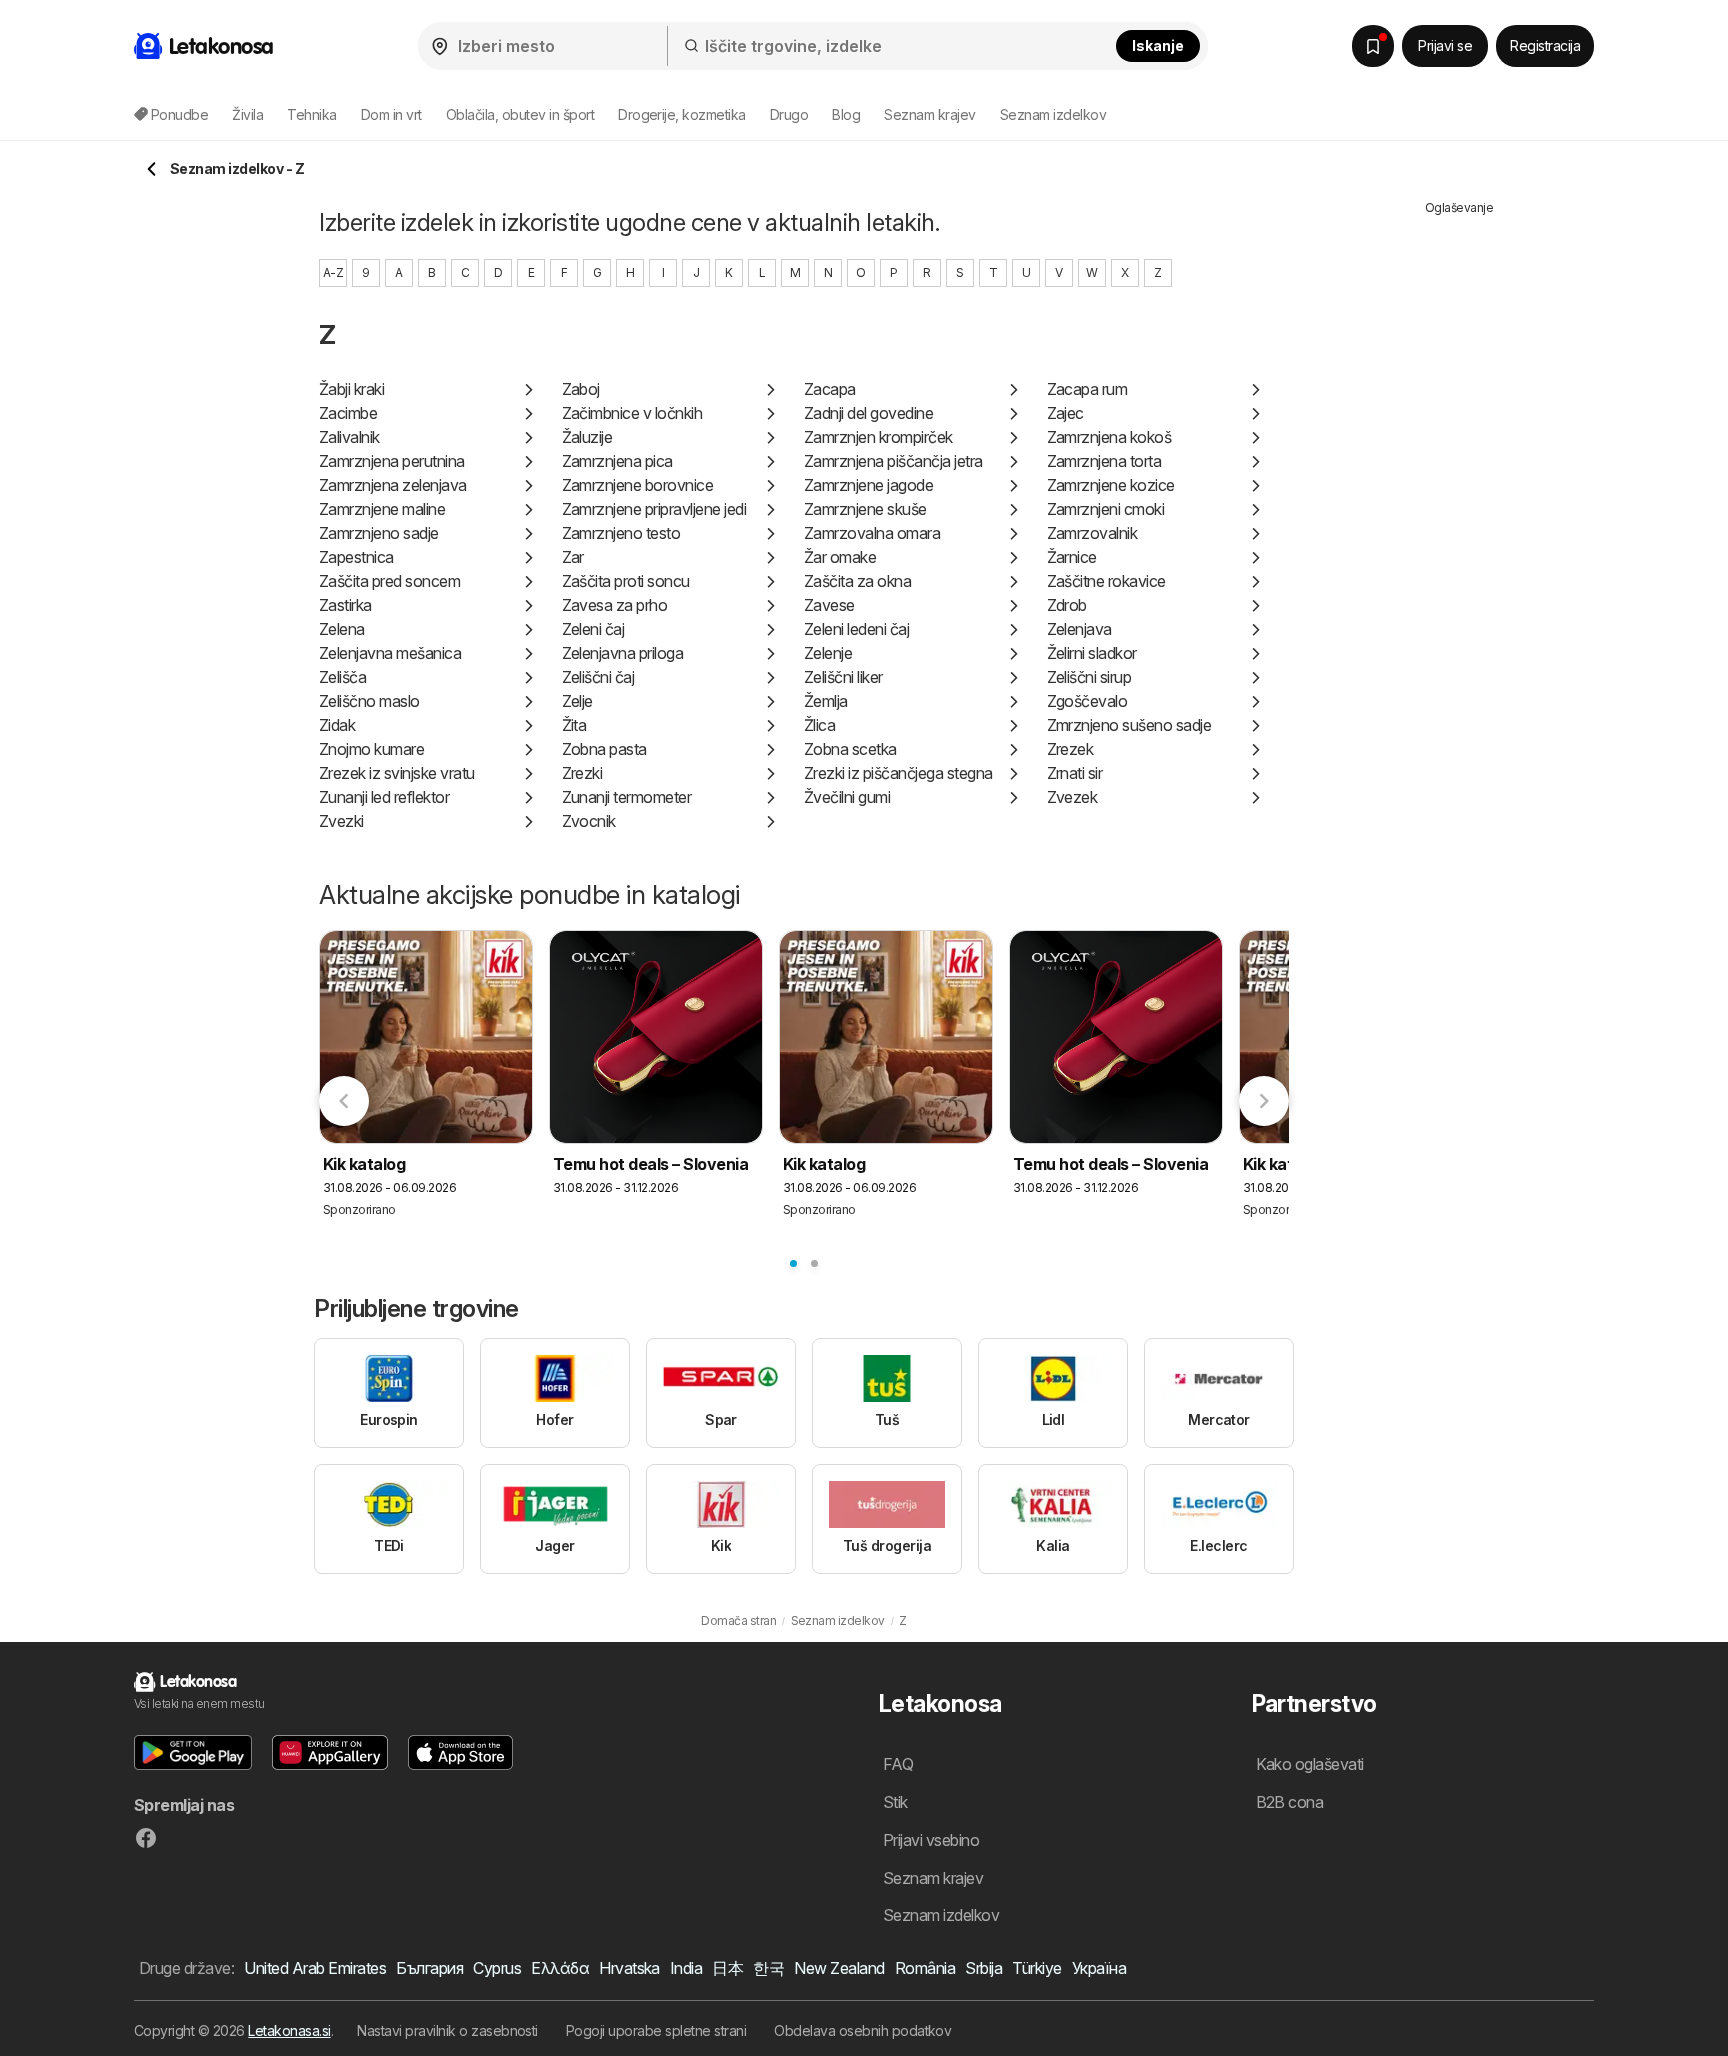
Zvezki (341, 821)
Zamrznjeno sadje (379, 533)
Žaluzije (587, 437)
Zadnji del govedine (868, 413)
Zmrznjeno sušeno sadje (1129, 725)
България (429, 1968)
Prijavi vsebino (931, 1840)
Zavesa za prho (615, 605)
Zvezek (1072, 797)
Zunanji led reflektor (384, 797)
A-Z (333, 272)
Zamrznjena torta (1104, 461)
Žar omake (840, 557)
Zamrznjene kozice (1111, 485)
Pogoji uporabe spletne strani (656, 2030)
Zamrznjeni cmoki (1106, 509)
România (925, 1968)
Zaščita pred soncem (389, 581)
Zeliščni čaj (598, 677)
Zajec (1065, 413)
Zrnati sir (1075, 773)
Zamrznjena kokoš (1109, 437)
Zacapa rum (1087, 389)
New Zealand (839, 1968)
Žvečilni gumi (847, 797)
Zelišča (342, 677)
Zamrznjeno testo (621, 533)
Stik (895, 1802)
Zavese (829, 605)
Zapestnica (356, 557)
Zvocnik (589, 821)
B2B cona (1290, 1802)
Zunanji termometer (627, 797)
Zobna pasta (604, 749)
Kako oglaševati (1310, 1764)
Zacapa (830, 389)
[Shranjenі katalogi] (1373, 46)
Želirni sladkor (1092, 653)
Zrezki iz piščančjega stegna (898, 773)
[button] (193, 1752)
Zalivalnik (349, 437)
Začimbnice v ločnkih (632, 413)
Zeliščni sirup (1089, 677)
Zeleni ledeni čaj (856, 629)
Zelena (342, 629)
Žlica (819, 725)
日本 (727, 1968)
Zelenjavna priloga (623, 653)
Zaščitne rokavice (1106, 581)
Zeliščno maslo (369, 701)
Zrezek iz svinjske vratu (397, 773)
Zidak (337, 725)
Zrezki (582, 773)
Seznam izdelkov (1053, 114)
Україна (1099, 1968)
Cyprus (497, 1968)
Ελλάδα (560, 1968)
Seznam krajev (929, 114)
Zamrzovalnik (1092, 533)
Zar (573, 557)
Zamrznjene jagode (868, 485)
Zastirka (345, 605)
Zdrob (1067, 605)
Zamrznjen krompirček (878, 437)
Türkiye (1036, 1968)
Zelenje (828, 653)
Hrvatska (629, 1968)
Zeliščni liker (843, 677)
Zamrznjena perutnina (392, 461)
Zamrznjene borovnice (638, 485)
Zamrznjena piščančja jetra (893, 461)
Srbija (983, 1968)
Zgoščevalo (1087, 701)
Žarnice (1072, 557)
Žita (574, 725)
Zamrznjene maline (382, 509)
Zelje (577, 701)
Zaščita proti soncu (626, 581)
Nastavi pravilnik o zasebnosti (447, 2030)
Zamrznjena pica (617, 461)
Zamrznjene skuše (865, 509)
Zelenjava (1079, 629)
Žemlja (826, 701)
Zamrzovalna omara (872, 533)
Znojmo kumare (371, 749)
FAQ (898, 1764)
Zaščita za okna (857, 581)
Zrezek (1070, 749)
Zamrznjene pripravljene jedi (654, 509)
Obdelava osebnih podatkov (862, 2030)
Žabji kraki (351, 389)
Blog (846, 114)
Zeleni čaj (593, 629)
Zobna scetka (850, 749)
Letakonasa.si (289, 2030)
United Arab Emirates (315, 1968)
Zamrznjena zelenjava (393, 485)
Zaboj (581, 389)
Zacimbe (348, 413)
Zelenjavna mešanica (390, 653)
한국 (768, 1968)
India (686, 1968)
